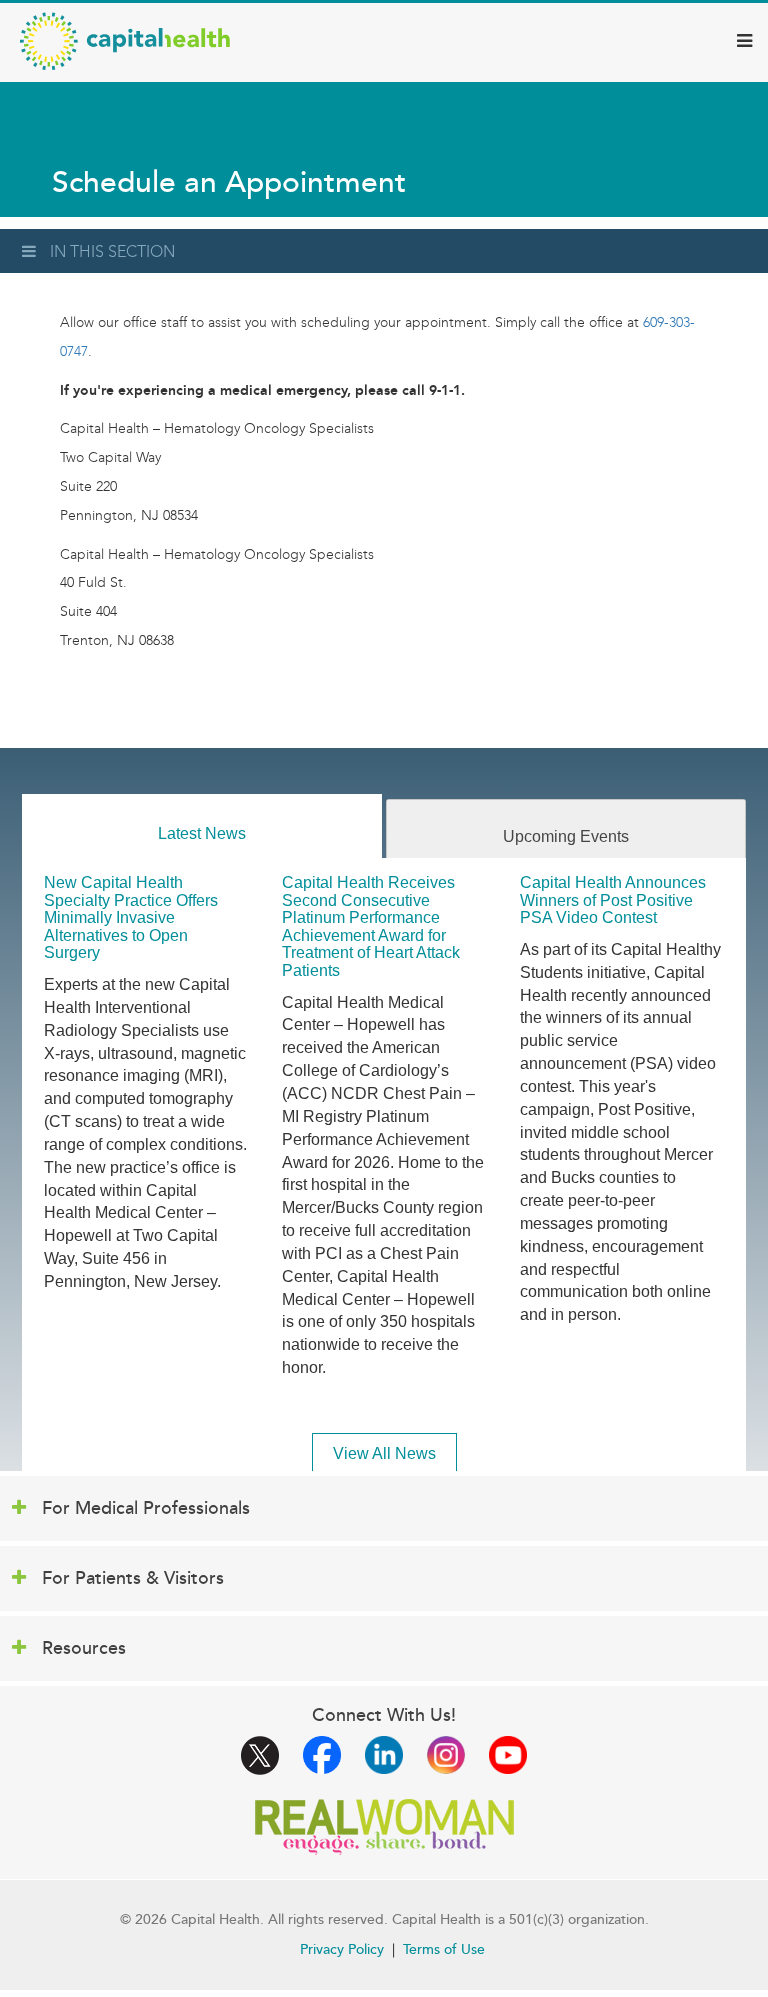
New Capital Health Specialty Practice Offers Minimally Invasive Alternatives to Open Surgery (131, 917)
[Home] (125, 41)
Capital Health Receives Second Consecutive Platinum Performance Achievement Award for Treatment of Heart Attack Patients (371, 926)
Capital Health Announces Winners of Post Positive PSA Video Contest (613, 900)
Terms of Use (444, 1949)
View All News (384, 1453)
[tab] (202, 826)
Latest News (202, 833)
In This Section (112, 251)
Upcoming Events (566, 836)
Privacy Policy (342, 1949)
